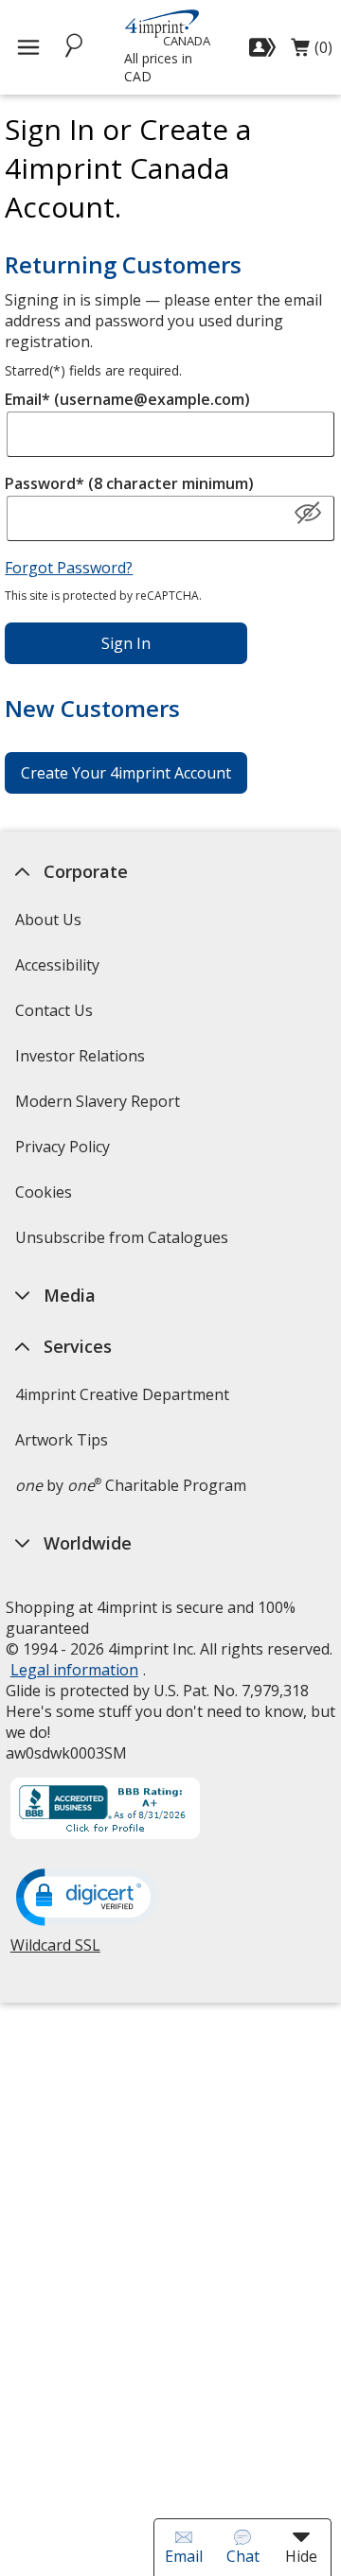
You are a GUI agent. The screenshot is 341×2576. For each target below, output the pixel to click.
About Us (47, 920)
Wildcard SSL (54, 1952)
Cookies (45, 1198)
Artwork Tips (61, 1440)
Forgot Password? (69, 568)
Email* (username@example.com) (127, 399)
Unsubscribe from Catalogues (123, 1244)
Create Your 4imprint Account (126, 773)
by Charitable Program (130, 1485)
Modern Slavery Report (99, 1107)
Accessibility (56, 965)
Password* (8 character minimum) (129, 483)
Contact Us (53, 1010)
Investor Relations (81, 1062)
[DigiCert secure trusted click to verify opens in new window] (86, 1899)
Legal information (73, 1670)
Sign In (126, 643)
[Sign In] (265, 47)
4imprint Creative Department (121, 1394)
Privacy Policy (64, 1153)
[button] (308, 514)
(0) (312, 52)
